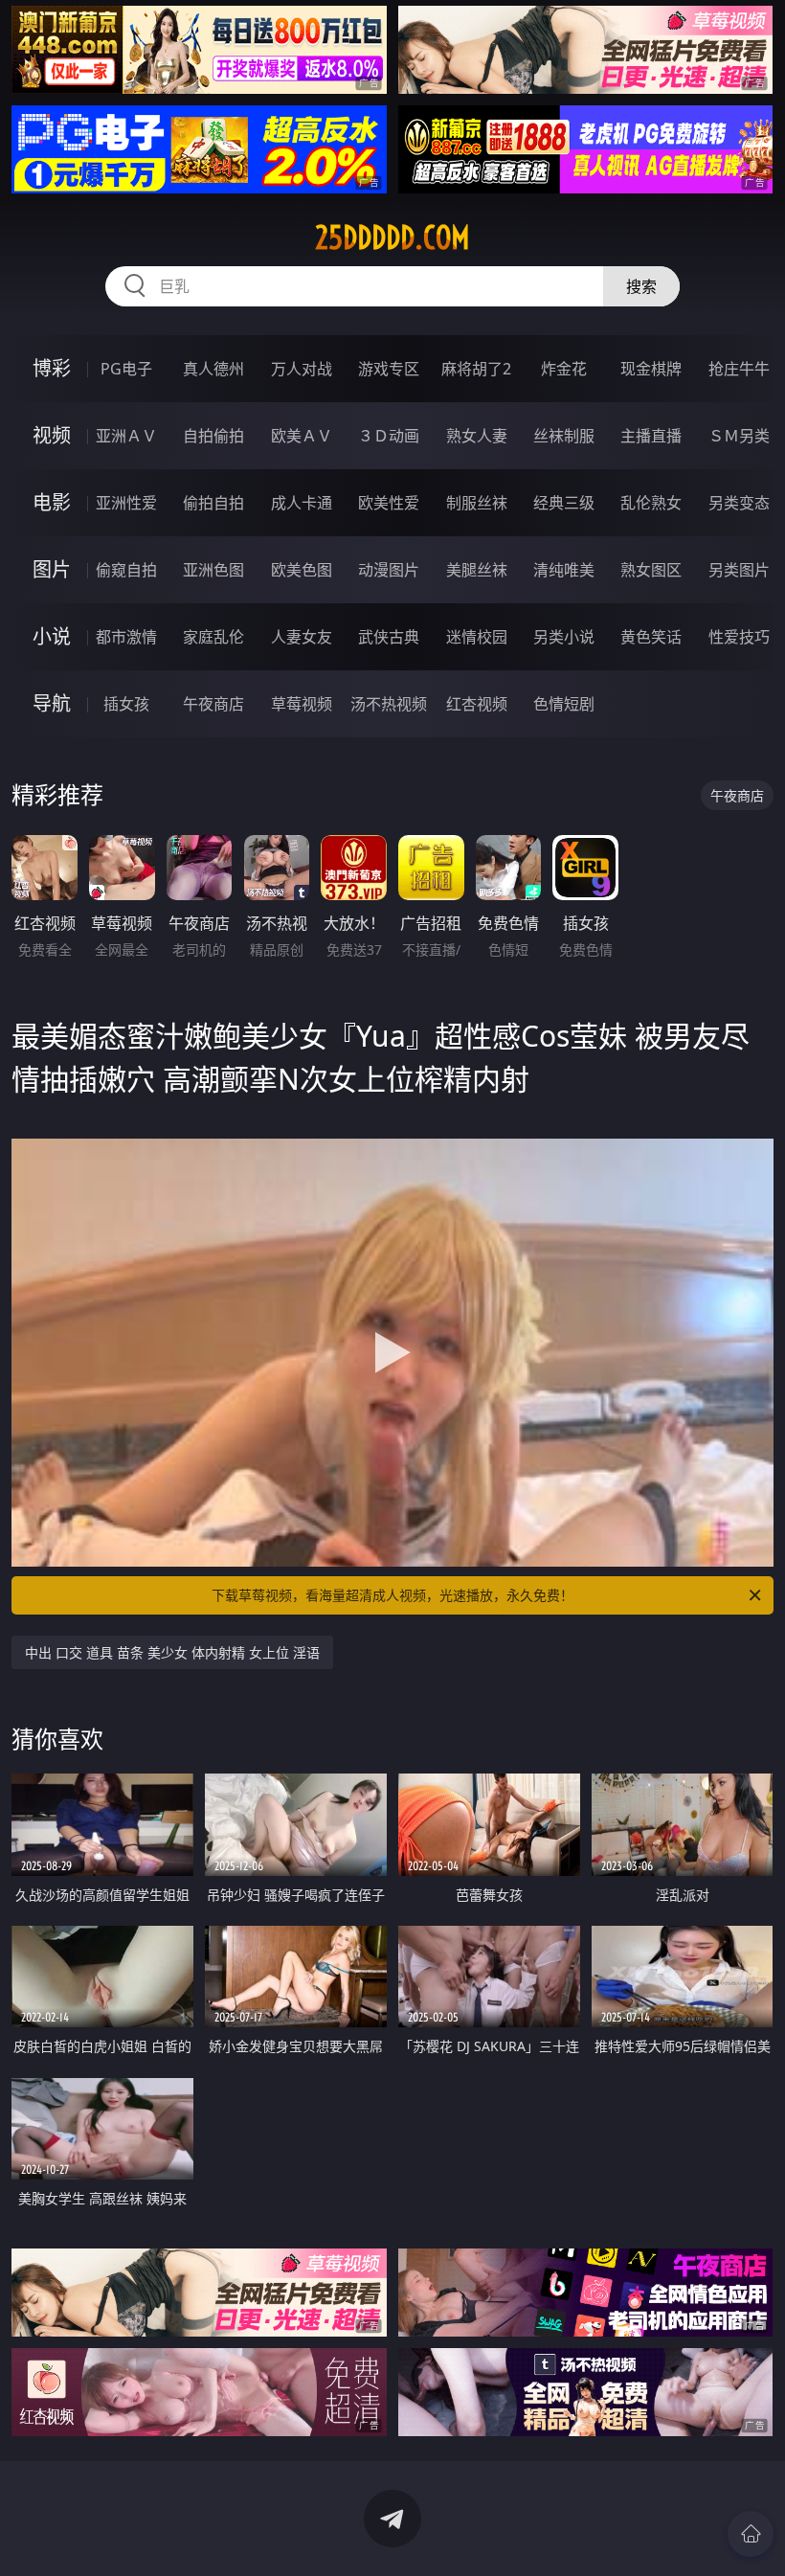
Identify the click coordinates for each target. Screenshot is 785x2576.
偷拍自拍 (213, 503)
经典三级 (564, 503)
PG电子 (126, 369)
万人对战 (302, 369)
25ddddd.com (392, 237)
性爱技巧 (739, 637)
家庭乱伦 (213, 637)
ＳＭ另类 (739, 436)
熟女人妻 (477, 436)
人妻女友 (302, 637)
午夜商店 (213, 704)
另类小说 (564, 637)
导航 (52, 703)
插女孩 (126, 704)
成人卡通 (302, 503)
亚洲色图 (213, 570)
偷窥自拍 (126, 570)
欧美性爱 (389, 503)
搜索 (641, 286)
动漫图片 (389, 570)
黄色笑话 (651, 637)
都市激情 (126, 637)
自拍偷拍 (213, 436)
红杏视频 (477, 704)
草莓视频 (302, 704)
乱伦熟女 (651, 503)
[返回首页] (751, 2534)
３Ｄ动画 (389, 436)
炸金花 (564, 369)
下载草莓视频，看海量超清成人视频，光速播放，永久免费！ (392, 1595)
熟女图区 (651, 570)
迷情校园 (477, 637)
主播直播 (651, 436)
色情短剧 (564, 704)
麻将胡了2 (476, 369)
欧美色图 (302, 570)
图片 (52, 569)
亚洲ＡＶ (126, 436)
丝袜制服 (564, 436)
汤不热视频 (389, 704)
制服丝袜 (477, 503)
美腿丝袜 (477, 570)
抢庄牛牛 (739, 369)
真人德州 (213, 369)
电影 (52, 502)
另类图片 (739, 570)
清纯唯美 (564, 570)
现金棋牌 (651, 369)
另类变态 (739, 503)
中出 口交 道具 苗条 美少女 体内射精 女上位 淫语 (172, 1652)
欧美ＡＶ (302, 436)
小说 (52, 636)
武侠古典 (389, 637)
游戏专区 (389, 369)
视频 (52, 435)
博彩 (52, 368)
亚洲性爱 (126, 503)
